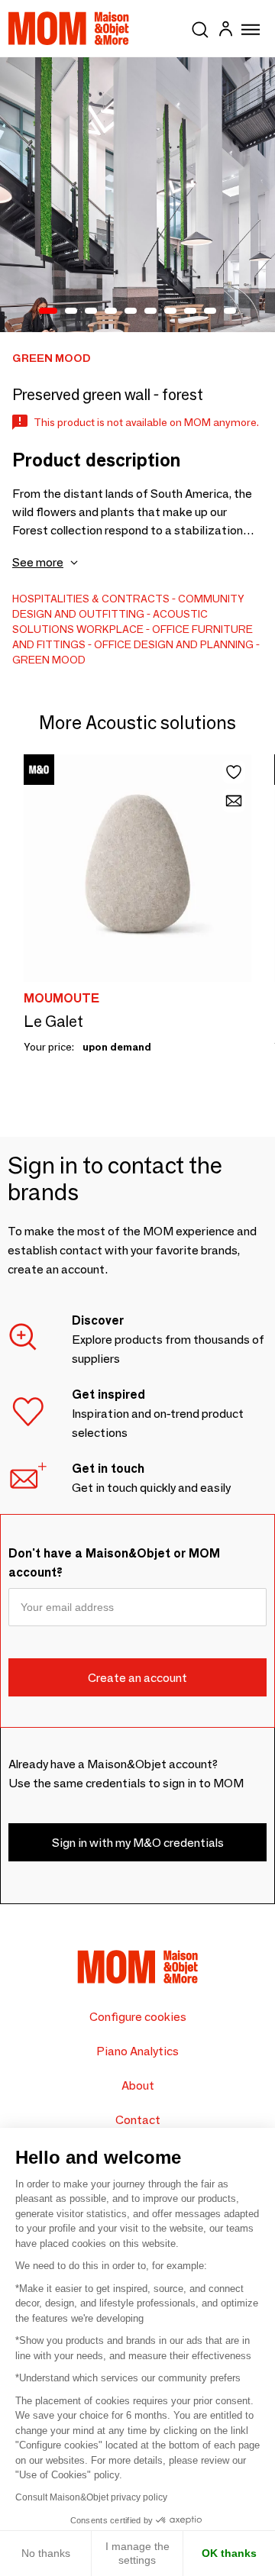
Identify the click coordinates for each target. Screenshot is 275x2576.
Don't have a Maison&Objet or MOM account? (114, 1563)
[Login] (225, 31)
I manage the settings (137, 2553)
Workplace (110, 629)
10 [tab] (230, 312)
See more (38, 562)
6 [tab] (150, 312)
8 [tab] (190, 312)
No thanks (46, 2553)
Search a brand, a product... (200, 27)
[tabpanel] (137, 195)
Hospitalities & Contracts (91, 599)
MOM (69, 28)
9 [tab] (210, 312)
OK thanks (229, 2553)
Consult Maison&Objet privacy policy (91, 2497)
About (138, 2085)
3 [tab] (91, 312)
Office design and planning (174, 644)
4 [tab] (111, 312)
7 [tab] (170, 312)
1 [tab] (48, 312)
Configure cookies (138, 2017)
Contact (138, 2120)
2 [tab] (71, 312)
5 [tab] (131, 312)
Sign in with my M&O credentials (138, 1843)
